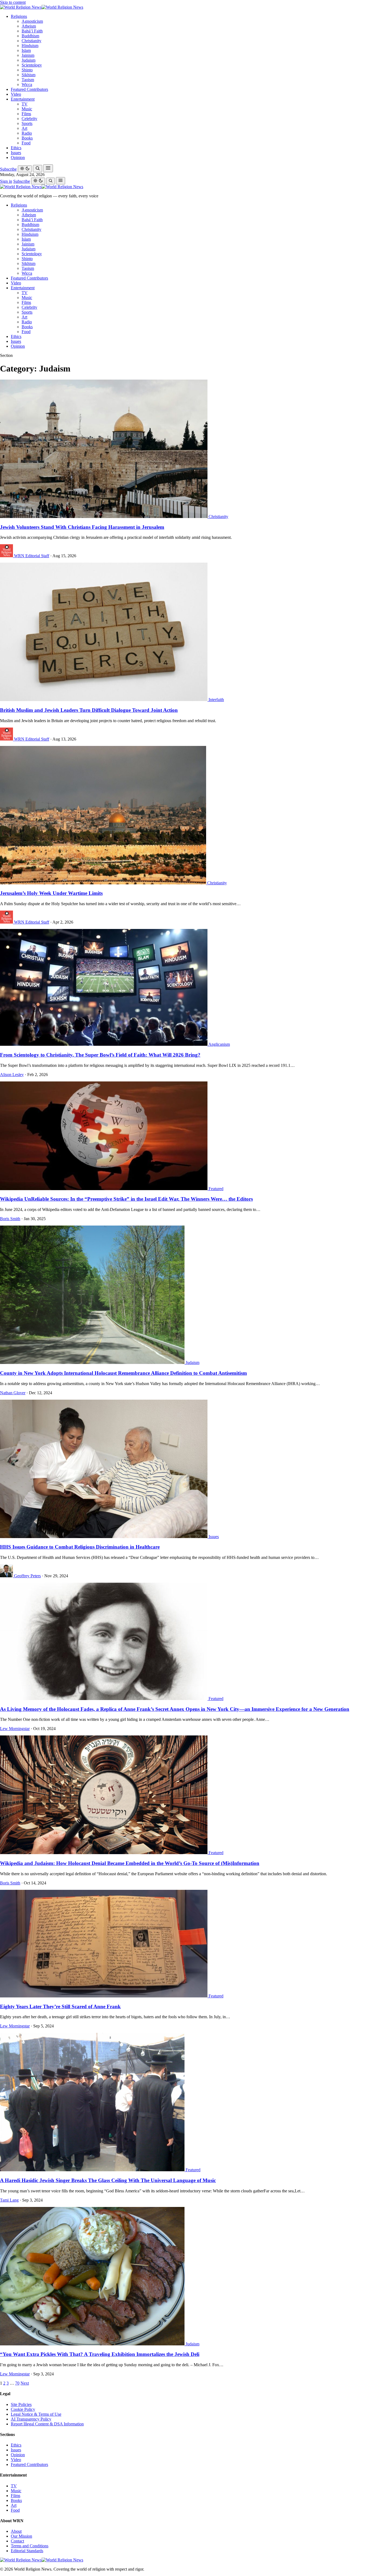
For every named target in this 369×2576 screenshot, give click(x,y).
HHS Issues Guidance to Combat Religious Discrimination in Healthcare (80, 1547)
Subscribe (8, 169)
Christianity (31, 41)
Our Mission (21, 2536)
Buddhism (30, 36)
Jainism (28, 55)
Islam (26, 50)
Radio (27, 133)
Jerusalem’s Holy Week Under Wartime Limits (51, 893)
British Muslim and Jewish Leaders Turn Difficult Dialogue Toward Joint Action (89, 710)
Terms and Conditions (30, 2546)
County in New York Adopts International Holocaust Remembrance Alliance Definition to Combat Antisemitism (123, 1373)
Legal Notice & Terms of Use (36, 2414)
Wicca (27, 84)
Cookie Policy (23, 2409)
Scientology (32, 65)
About (16, 2531)
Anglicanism (219, 1044)
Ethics (16, 148)
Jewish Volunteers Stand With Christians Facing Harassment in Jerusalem (82, 527)
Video (16, 94)
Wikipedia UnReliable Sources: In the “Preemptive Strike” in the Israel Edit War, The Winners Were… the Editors (126, 1199)
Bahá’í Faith (32, 31)
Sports (27, 123)
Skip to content (13, 2)
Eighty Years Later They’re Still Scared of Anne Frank (60, 2006)
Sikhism (28, 75)
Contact (17, 2541)
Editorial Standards (27, 2551)
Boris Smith (10, 1219)
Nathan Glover (13, 1393)
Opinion (18, 157)
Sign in (6, 181)
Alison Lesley (12, 1075)
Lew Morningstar (15, 1729)
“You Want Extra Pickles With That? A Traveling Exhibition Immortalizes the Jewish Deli (100, 2354)
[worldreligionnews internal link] (42, 7)
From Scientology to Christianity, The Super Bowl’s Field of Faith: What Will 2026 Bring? (100, 1055)
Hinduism (30, 46)
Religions (19, 16)
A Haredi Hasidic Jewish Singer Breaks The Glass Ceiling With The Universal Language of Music (108, 2180)
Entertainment (23, 99)
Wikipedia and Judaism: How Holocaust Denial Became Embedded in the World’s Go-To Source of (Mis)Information (130, 1863)
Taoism (28, 80)
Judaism (28, 60)
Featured (216, 1189)
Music (27, 109)
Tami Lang (9, 2200)
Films (26, 114)
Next (25, 2383)
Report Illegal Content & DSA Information (47, 2424)
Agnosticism (32, 21)
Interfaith (216, 700)
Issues (16, 153)
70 (17, 2383)
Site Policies (21, 2404)
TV (25, 104)
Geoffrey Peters (27, 1576)
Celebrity (29, 119)
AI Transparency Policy (31, 2419)
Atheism (29, 26)
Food (26, 143)
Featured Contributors (29, 89)
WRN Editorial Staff (32, 556)
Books (27, 138)
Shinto (27, 70)
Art (24, 128)
